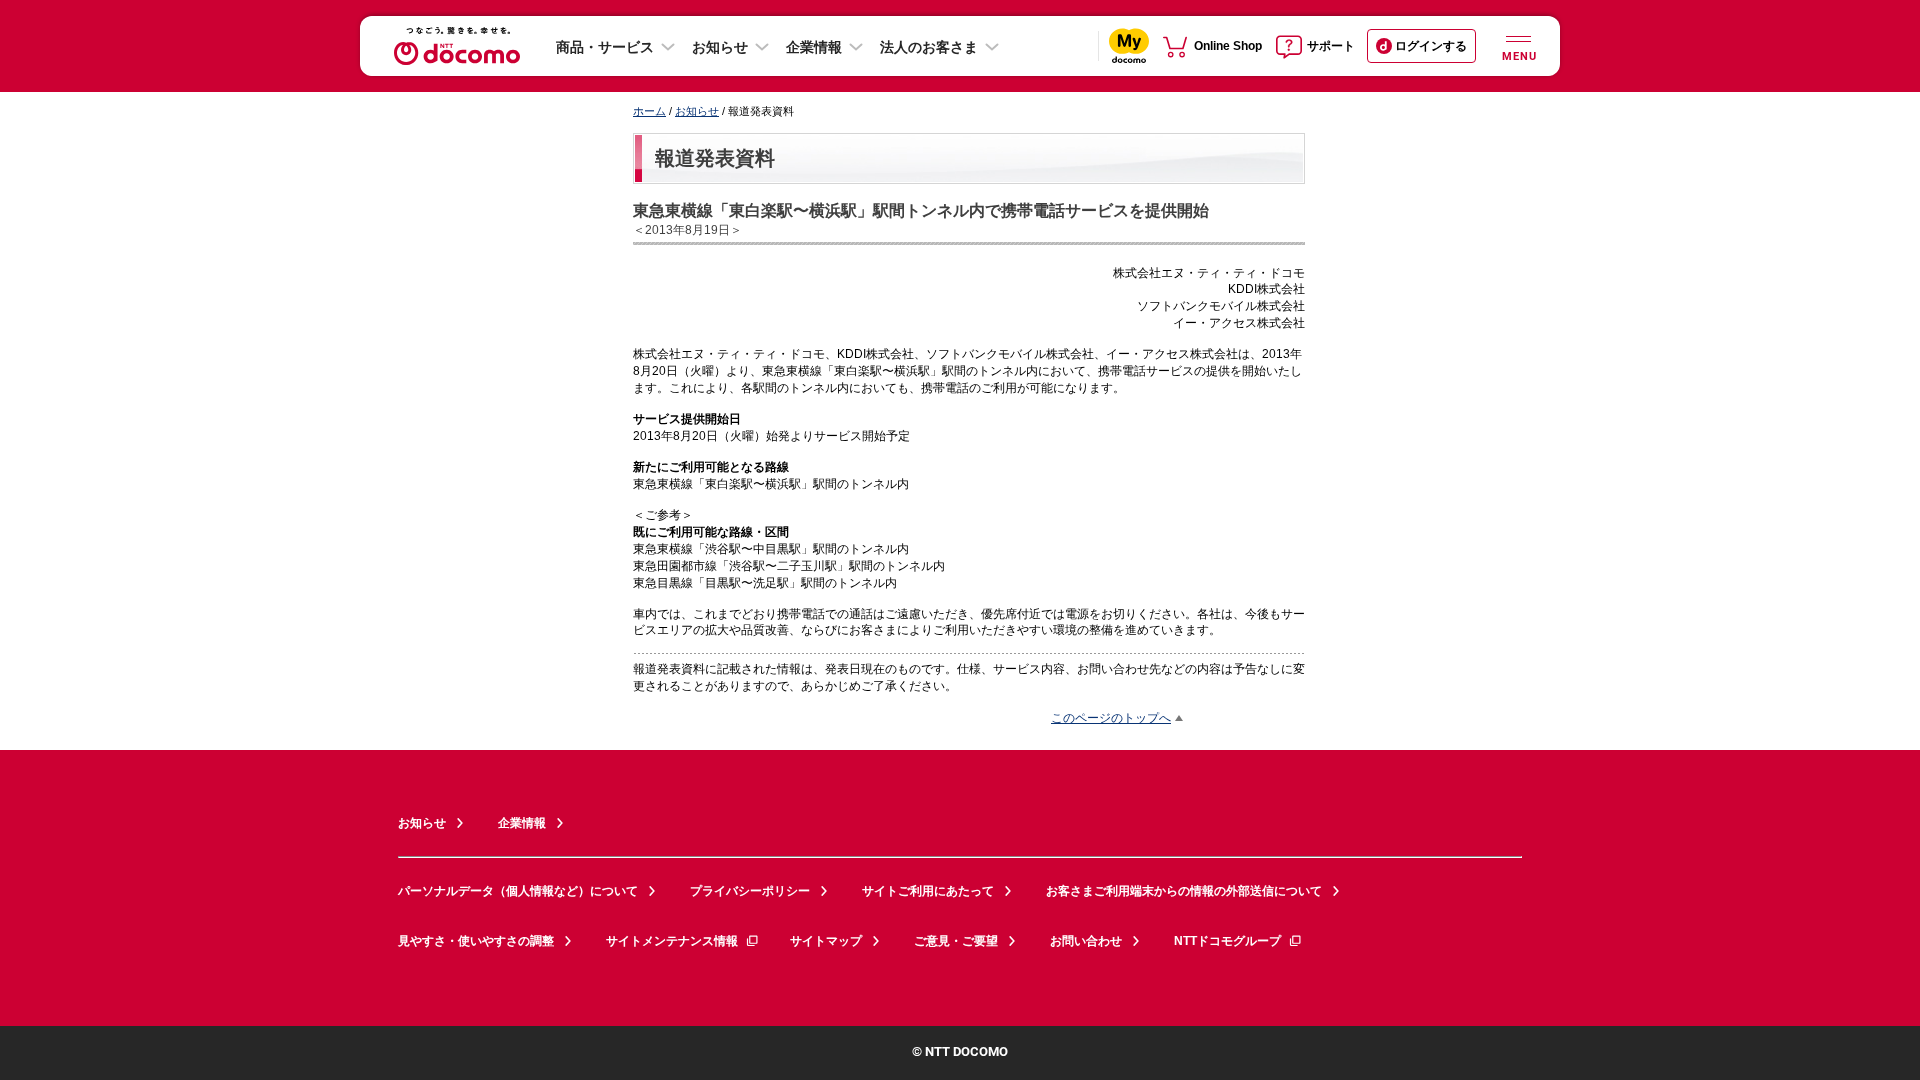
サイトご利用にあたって (928, 891)
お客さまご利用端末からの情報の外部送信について (1184, 891)
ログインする (1431, 46)
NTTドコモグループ (1227, 941)
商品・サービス (605, 47)
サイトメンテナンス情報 (672, 941)
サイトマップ (826, 941)
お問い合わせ (1086, 941)
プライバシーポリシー (750, 891)
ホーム (649, 111)
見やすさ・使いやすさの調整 (476, 941)
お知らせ (720, 47)
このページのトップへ (1111, 717)
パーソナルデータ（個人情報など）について (518, 891)
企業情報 (814, 47)
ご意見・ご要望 (956, 941)
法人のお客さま (929, 47)
